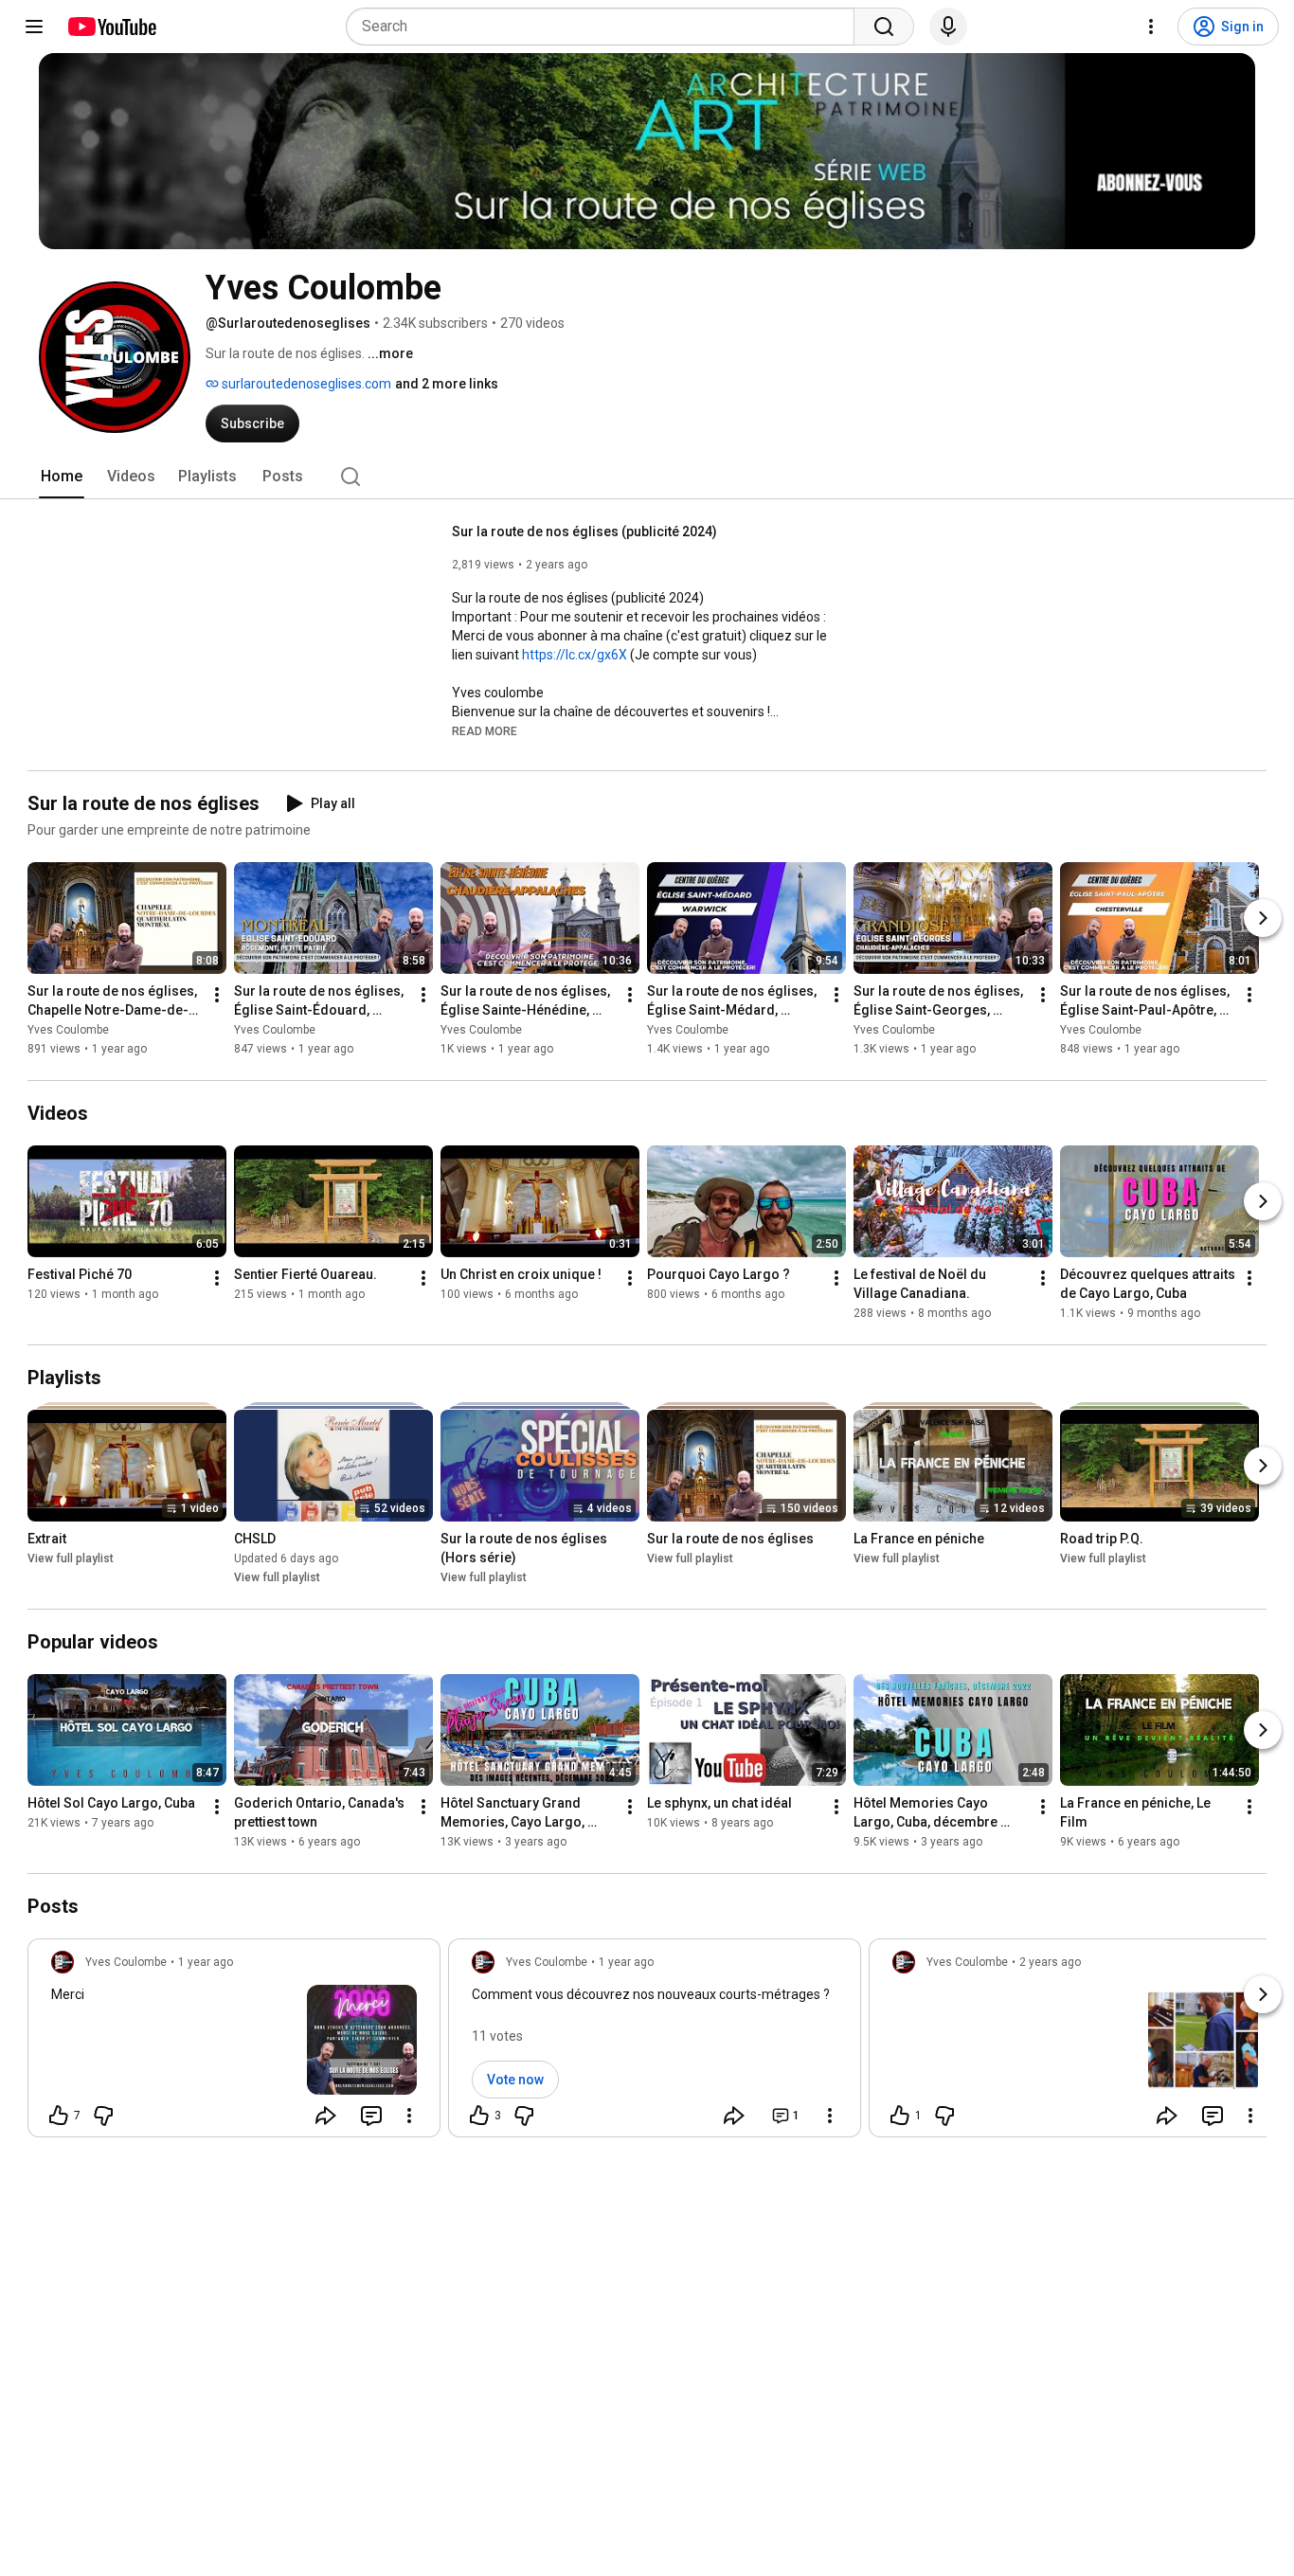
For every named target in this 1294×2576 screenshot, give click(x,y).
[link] (234, 2044)
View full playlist (71, 1558)
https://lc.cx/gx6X (575, 655)
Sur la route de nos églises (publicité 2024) (584, 531)
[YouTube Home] (111, 27)
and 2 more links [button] (447, 384)
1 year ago (206, 1962)
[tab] (62, 477)
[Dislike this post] (103, 2116)
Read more (485, 731)
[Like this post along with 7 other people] (59, 2116)
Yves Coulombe (68, 1030)
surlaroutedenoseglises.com (305, 384)
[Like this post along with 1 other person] (900, 2116)
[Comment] (371, 2116)
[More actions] (217, 995)
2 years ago (1050, 1962)
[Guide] (34, 27)
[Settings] (1151, 27)
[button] (485, 730)
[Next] (1263, 918)
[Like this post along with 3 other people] (479, 2116)
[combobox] (606, 27)
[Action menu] (409, 2116)
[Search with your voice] (948, 27)
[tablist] (647, 477)
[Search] (884, 27)
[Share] (326, 2116)
